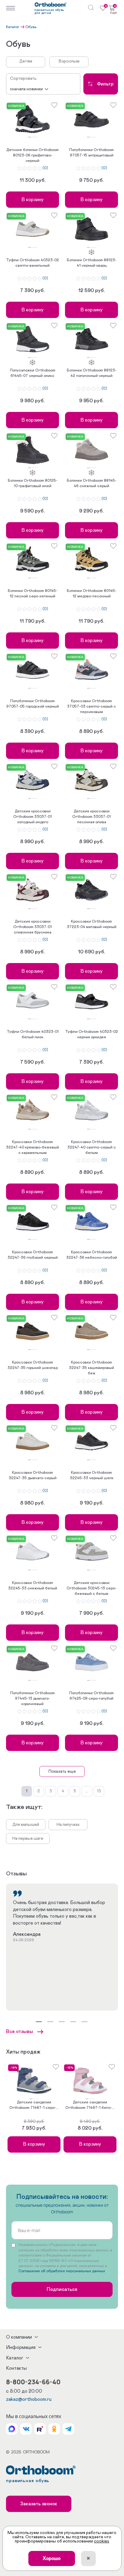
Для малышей (26, 1825)
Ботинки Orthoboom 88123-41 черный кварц (92, 263)
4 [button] (35, 137)
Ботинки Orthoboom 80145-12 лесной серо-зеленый (33, 594)
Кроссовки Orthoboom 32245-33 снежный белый (33, 1586)
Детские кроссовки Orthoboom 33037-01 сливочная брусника (33, 927)
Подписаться (62, 2289)
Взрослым (69, 61)
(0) (45, 168)
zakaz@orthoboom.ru (29, 2399)
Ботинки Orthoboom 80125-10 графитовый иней (33, 483)
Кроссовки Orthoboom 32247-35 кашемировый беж (91, 1368)
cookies (102, 2541)
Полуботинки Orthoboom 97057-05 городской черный (33, 704)
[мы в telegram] (68, 2429)
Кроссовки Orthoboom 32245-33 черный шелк (92, 1475)
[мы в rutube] (40, 2429)
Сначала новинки (26, 89)
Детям (26, 61)
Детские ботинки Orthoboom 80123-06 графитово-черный (33, 155)
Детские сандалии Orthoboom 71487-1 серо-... (34, 2105)
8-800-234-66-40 (33, 2382)
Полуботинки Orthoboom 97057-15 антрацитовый (91, 153)
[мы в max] (12, 2429)
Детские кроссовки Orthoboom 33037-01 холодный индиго (33, 817)
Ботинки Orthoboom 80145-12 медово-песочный (92, 594)
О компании (19, 2337)
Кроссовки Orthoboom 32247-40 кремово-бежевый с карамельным (33, 1147)
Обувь (31, 27)
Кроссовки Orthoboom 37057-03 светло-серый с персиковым (91, 707)
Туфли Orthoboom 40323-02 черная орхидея (91, 1034)
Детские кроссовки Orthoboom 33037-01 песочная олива (91, 817)
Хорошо (52, 2558)
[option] (33, 119)
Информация (21, 2347)
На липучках (68, 1825)
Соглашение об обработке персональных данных (62, 2271)
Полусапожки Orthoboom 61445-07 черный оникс (33, 373)
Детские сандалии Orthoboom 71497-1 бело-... (90, 2105)
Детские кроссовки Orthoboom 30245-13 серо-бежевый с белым (91, 1588)
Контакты (16, 2368)
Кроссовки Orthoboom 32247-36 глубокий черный (33, 1255)
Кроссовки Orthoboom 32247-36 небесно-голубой (92, 1255)
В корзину (33, 200)
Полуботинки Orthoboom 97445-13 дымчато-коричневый (33, 1699)
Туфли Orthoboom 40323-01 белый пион (33, 1034)
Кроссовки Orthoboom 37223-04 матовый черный (92, 924)
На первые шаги (28, 1839)
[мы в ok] (54, 2429)
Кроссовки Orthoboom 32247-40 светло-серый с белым (92, 1147)
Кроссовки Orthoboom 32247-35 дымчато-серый (33, 1475)
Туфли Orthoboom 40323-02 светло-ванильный (33, 263)
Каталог (13, 27)
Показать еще (62, 1771)
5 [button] (37, 137)
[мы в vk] (26, 2429)
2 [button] (32, 137)
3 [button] (34, 137)
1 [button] (29, 137)
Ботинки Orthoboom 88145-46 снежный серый (92, 483)
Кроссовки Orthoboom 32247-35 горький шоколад (33, 1365)
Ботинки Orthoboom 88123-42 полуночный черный (92, 373)
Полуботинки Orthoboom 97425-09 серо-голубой (91, 1696)
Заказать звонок (39, 2504)
